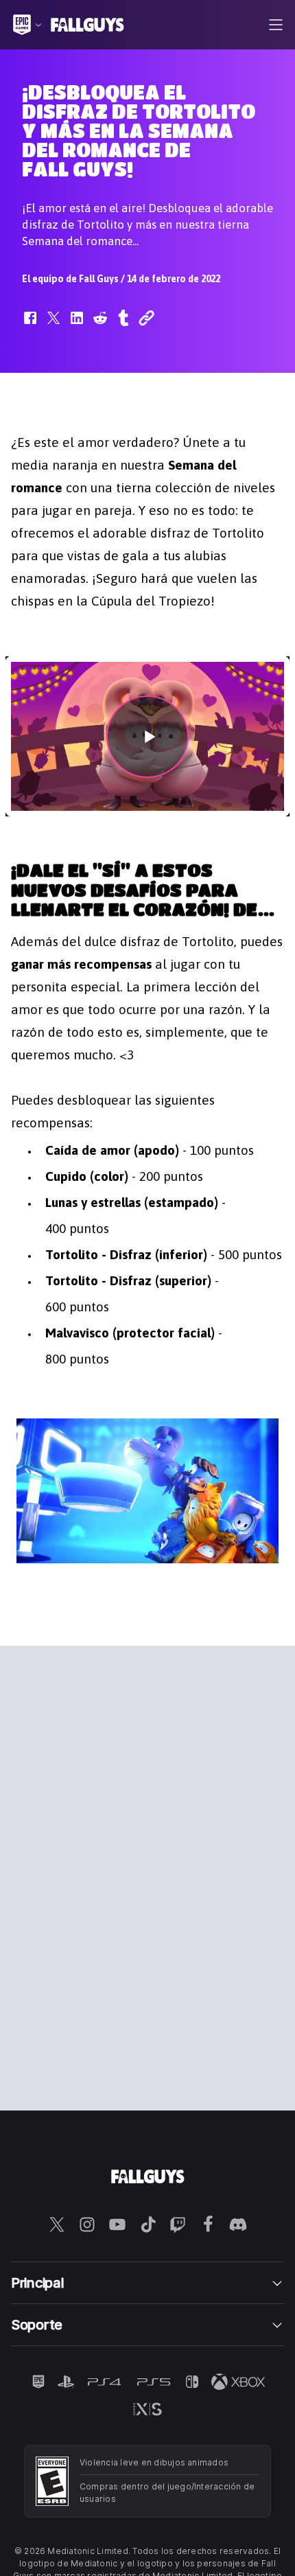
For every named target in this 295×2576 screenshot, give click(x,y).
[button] (30, 325)
